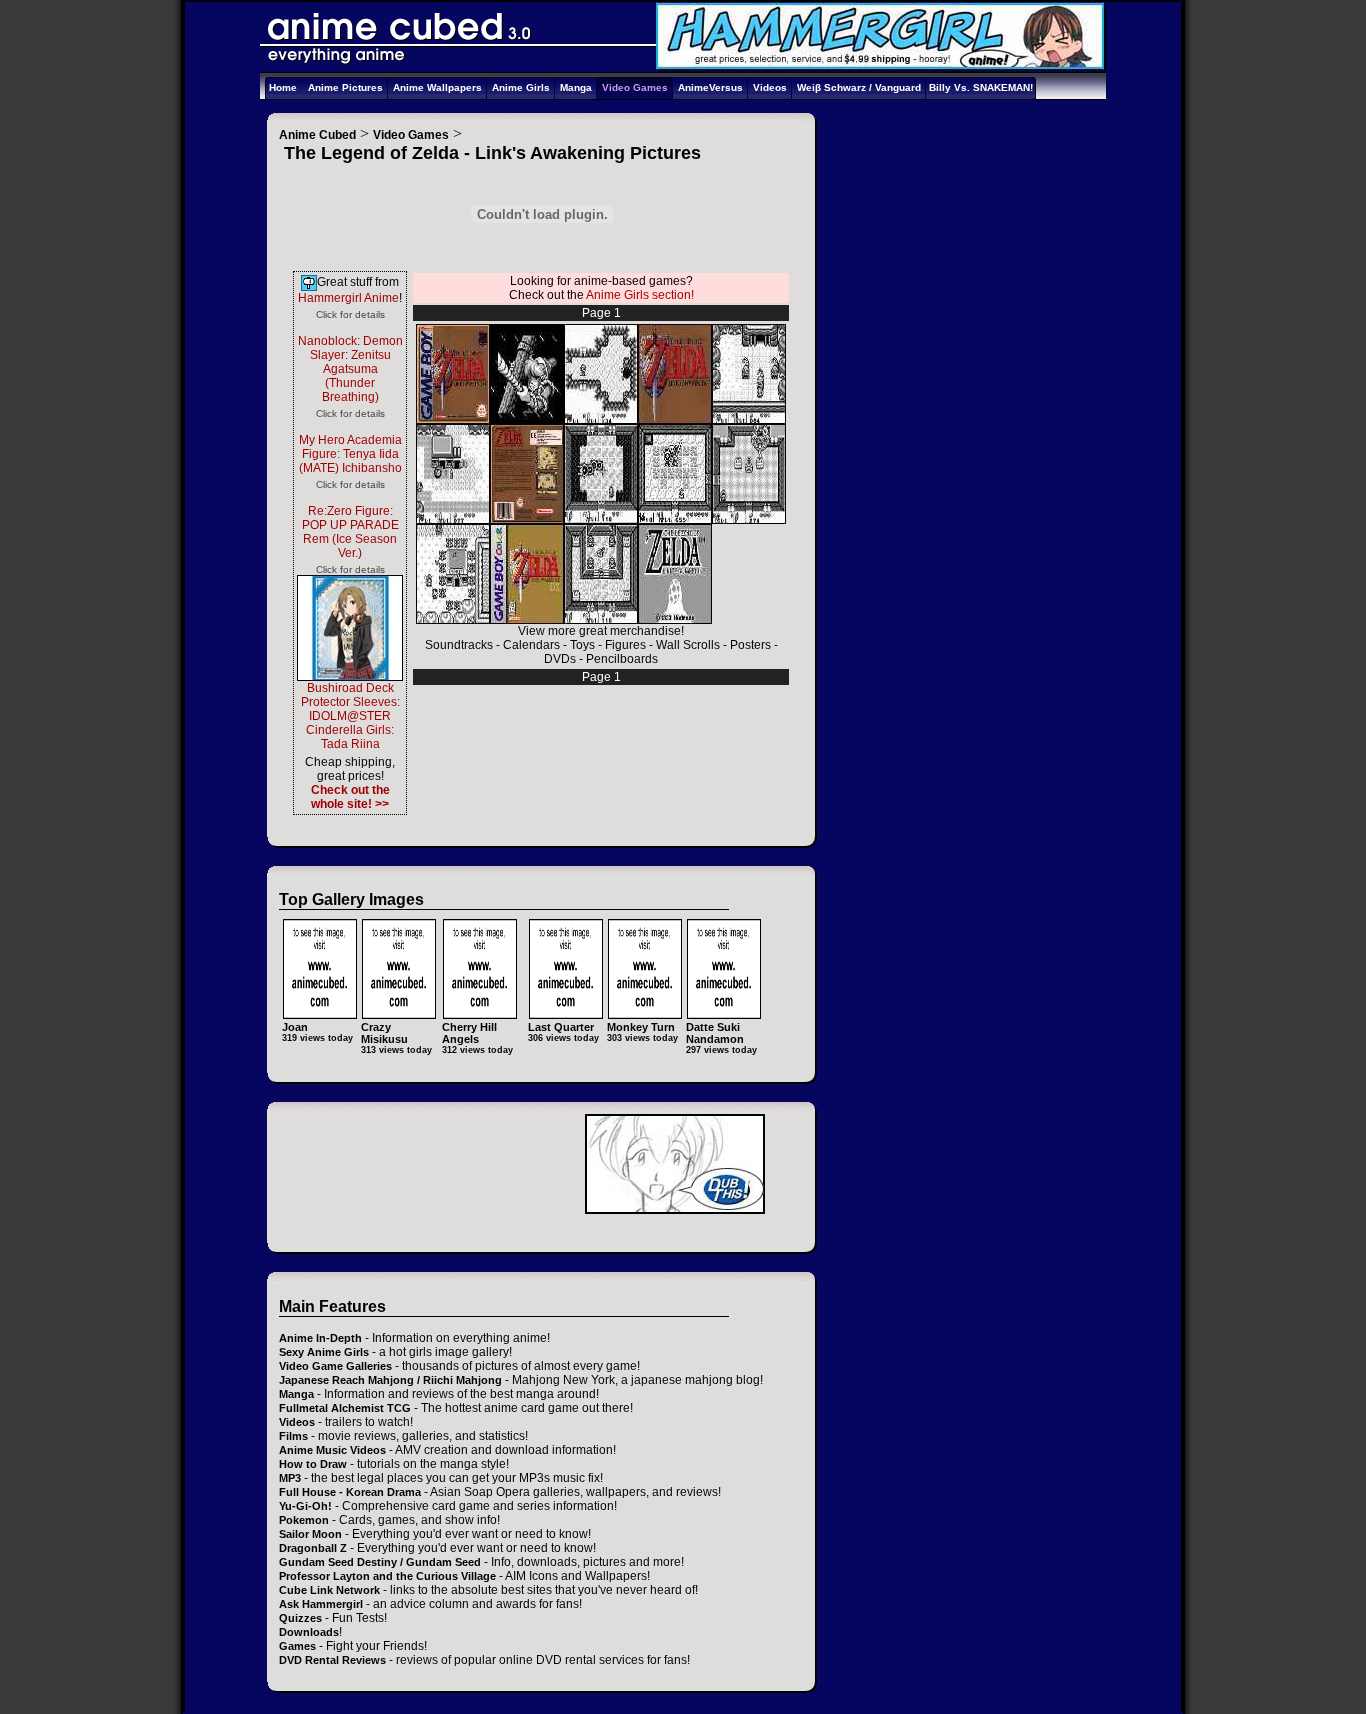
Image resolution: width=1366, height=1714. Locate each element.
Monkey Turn (641, 1027)
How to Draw (313, 1464)
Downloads (309, 1632)
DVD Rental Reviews (332, 1660)
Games (297, 1646)
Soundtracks (459, 645)
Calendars (531, 645)
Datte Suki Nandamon (715, 1033)
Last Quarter (561, 1027)
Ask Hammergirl (321, 1604)
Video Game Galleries (335, 1366)
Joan (295, 1027)
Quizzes (300, 1618)
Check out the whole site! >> (350, 797)
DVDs (560, 659)
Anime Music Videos (332, 1450)
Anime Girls (521, 87)
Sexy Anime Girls (324, 1352)
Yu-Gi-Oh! (305, 1506)
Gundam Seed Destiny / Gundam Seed (380, 1562)
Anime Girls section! (640, 295)
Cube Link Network (329, 1590)
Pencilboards (622, 659)
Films (293, 1436)
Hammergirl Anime (348, 298)
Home (283, 87)
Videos (770, 87)
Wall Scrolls (688, 645)
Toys (582, 645)
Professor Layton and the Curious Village (387, 1576)
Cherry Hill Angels (469, 1033)
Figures (625, 645)
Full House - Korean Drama (350, 1492)
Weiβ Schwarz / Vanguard (859, 87)
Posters (750, 645)
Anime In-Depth (320, 1338)
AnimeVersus (710, 87)
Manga (576, 87)
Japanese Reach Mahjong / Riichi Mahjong (390, 1380)
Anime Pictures (345, 87)
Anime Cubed (317, 135)
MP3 (290, 1478)
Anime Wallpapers (437, 87)
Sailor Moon (310, 1534)
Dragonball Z (313, 1548)
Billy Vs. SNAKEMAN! (981, 87)
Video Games (635, 87)
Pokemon (304, 1520)
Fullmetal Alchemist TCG (345, 1408)
